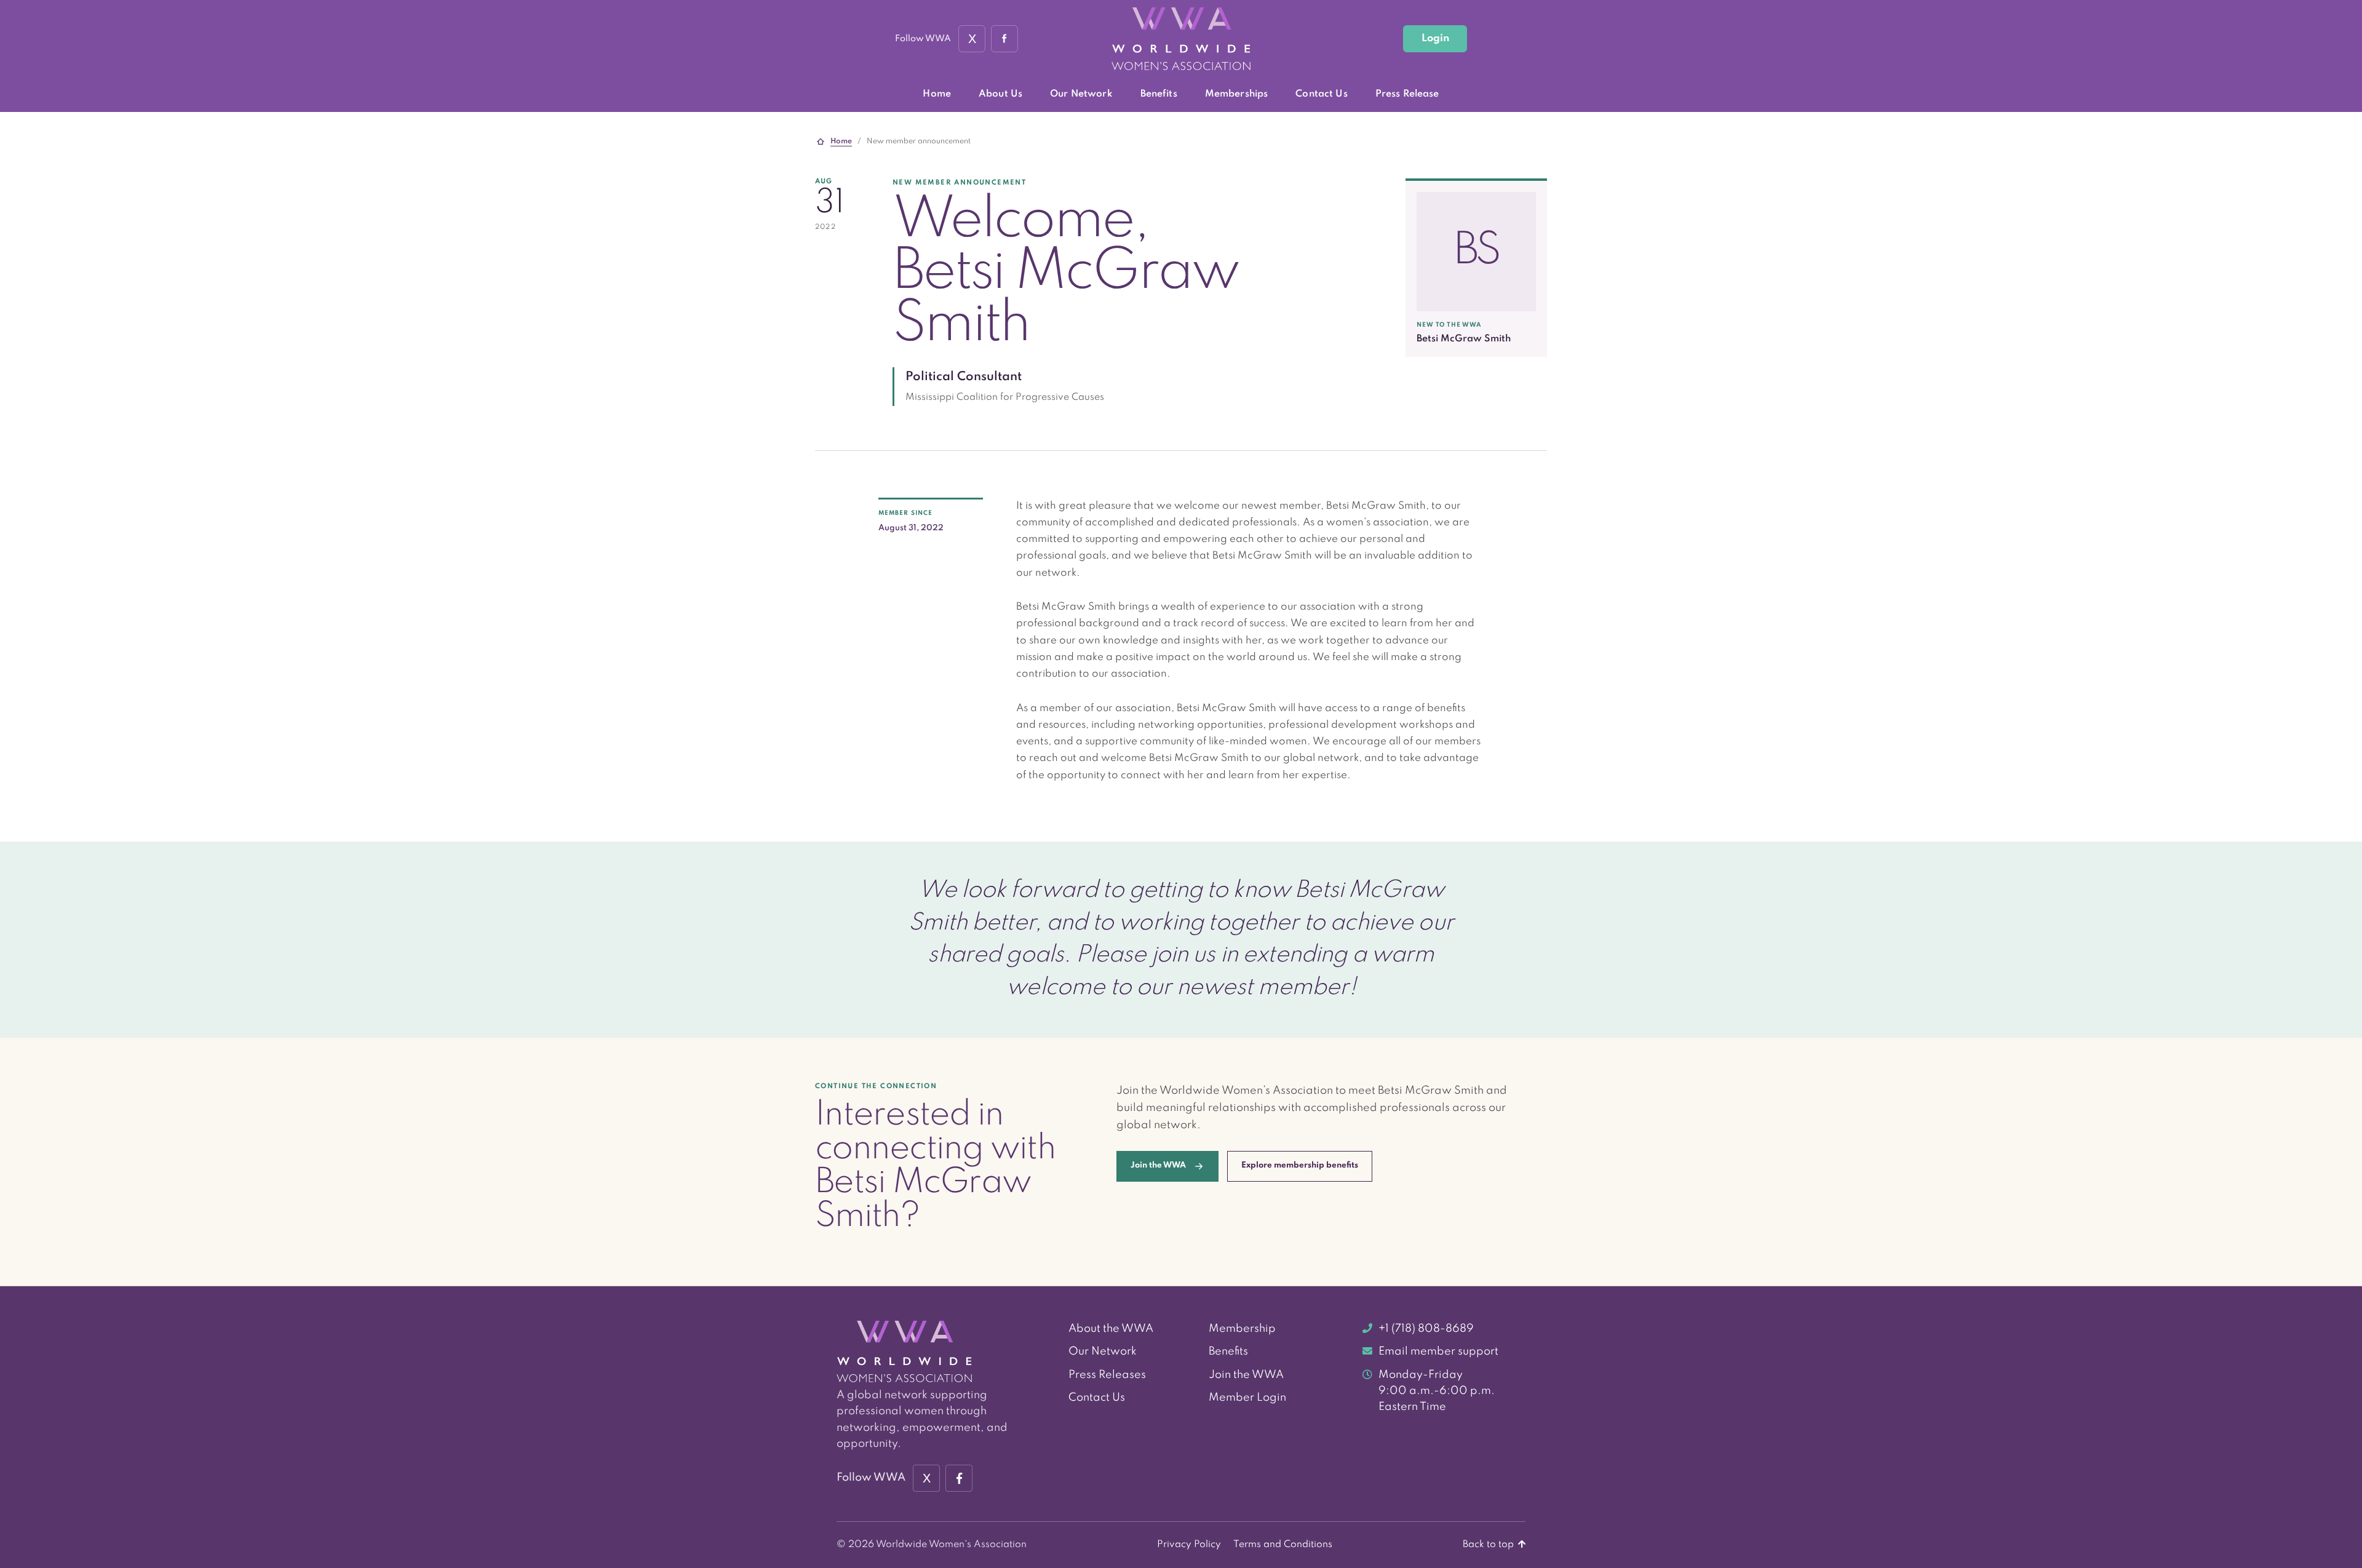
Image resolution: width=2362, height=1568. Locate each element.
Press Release (1407, 94)
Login (1435, 38)
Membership (1242, 1329)
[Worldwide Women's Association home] (1181, 39)
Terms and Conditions (1283, 1545)
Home (937, 94)
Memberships (1237, 94)
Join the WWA (1246, 1375)
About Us (1000, 94)
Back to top (1489, 1545)
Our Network (1081, 94)
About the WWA (1111, 1329)
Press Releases (1107, 1375)
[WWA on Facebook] (1004, 39)
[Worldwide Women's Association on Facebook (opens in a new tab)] (959, 1478)
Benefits (1159, 94)
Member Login (1247, 1398)
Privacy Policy (1189, 1545)
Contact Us (1321, 94)
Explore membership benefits (1300, 1165)
